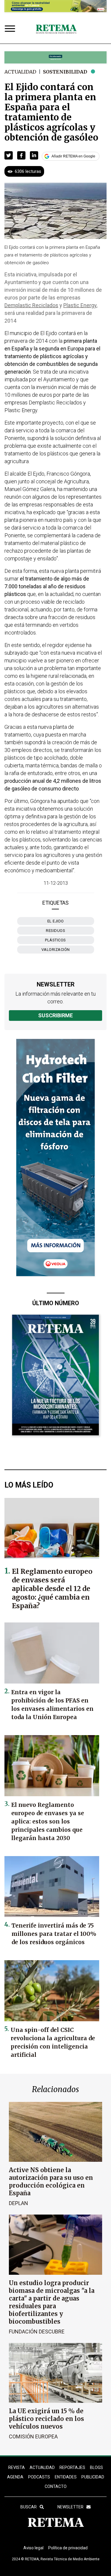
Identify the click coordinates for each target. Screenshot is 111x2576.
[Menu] (11, 29)
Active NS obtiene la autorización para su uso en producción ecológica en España (51, 2182)
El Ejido (56, 921)
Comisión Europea (33, 2436)
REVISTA (17, 2467)
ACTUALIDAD (42, 2467)
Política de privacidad (68, 2548)
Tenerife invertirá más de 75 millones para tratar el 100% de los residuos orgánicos (54, 1934)
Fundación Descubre (37, 2332)
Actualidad (20, 72)
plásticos (55, 940)
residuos (55, 931)
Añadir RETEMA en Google (73, 156)
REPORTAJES (72, 2467)
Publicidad (93, 2477)
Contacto (56, 2486)
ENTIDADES (66, 2477)
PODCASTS (39, 2477)
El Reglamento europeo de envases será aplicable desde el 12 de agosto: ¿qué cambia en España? (52, 1589)
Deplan (18, 2203)
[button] (9, 155)
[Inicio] (56, 29)
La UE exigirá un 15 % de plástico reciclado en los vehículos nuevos (46, 2419)
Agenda (15, 2477)
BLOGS (96, 2467)
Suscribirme (55, 1015)
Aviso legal (33, 2548)
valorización (56, 950)
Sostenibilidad (65, 72)
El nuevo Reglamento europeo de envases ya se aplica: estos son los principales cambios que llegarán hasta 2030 (48, 1821)
